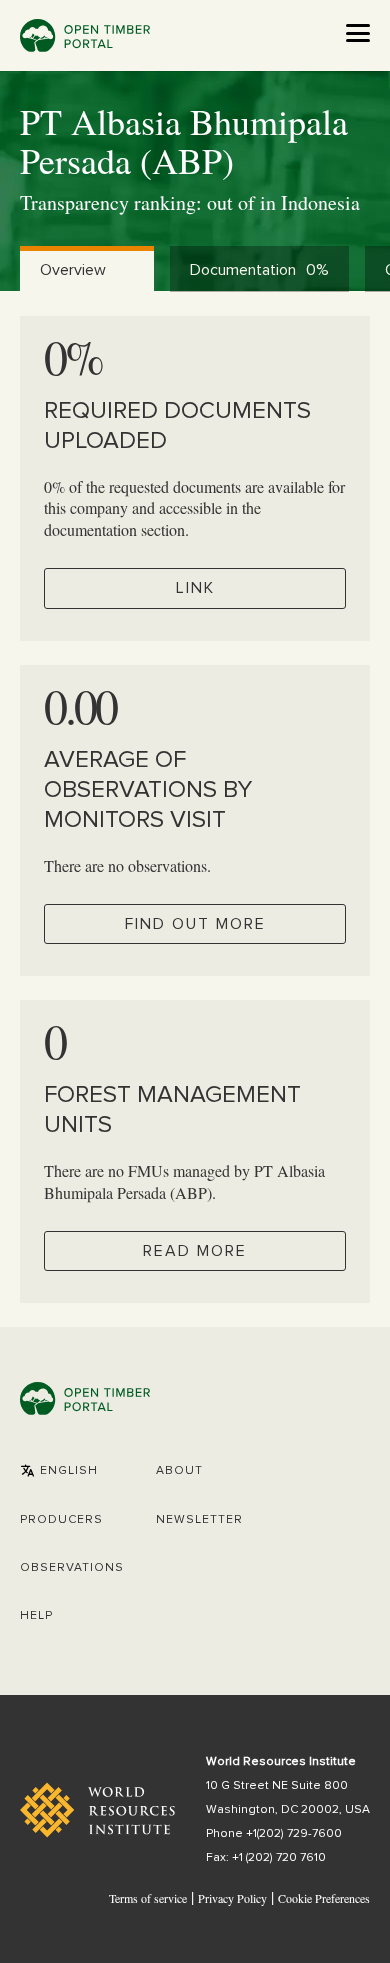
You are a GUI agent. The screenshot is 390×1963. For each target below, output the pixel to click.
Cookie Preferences (324, 1899)
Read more (195, 1251)
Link (195, 588)
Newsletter (199, 1520)
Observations (72, 1568)
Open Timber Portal (85, 35)
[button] (59, 1471)
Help (36, 1616)
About (179, 1471)
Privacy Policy (232, 1898)
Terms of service (148, 1898)
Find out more (195, 924)
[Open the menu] (358, 33)
